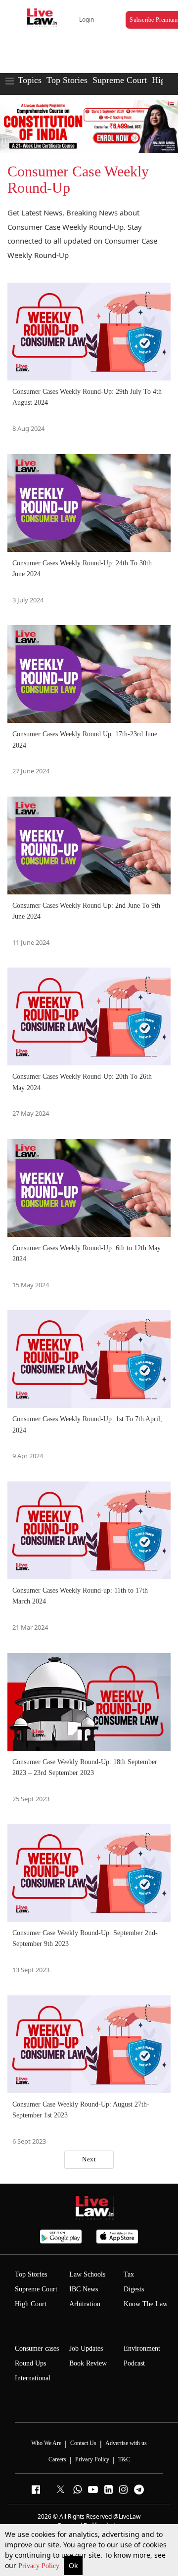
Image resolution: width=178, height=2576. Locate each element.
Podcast (134, 2363)
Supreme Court (120, 80)
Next (89, 2159)
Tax (129, 2274)
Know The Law (146, 2304)
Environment (142, 2348)
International (33, 2378)
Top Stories (67, 80)
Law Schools (87, 2274)
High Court (31, 2304)
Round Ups (30, 2363)
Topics (30, 80)
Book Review (88, 2363)
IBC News (84, 2289)
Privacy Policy (40, 2566)
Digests (134, 2289)
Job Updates (86, 2348)
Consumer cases (37, 2348)
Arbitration (85, 2304)
